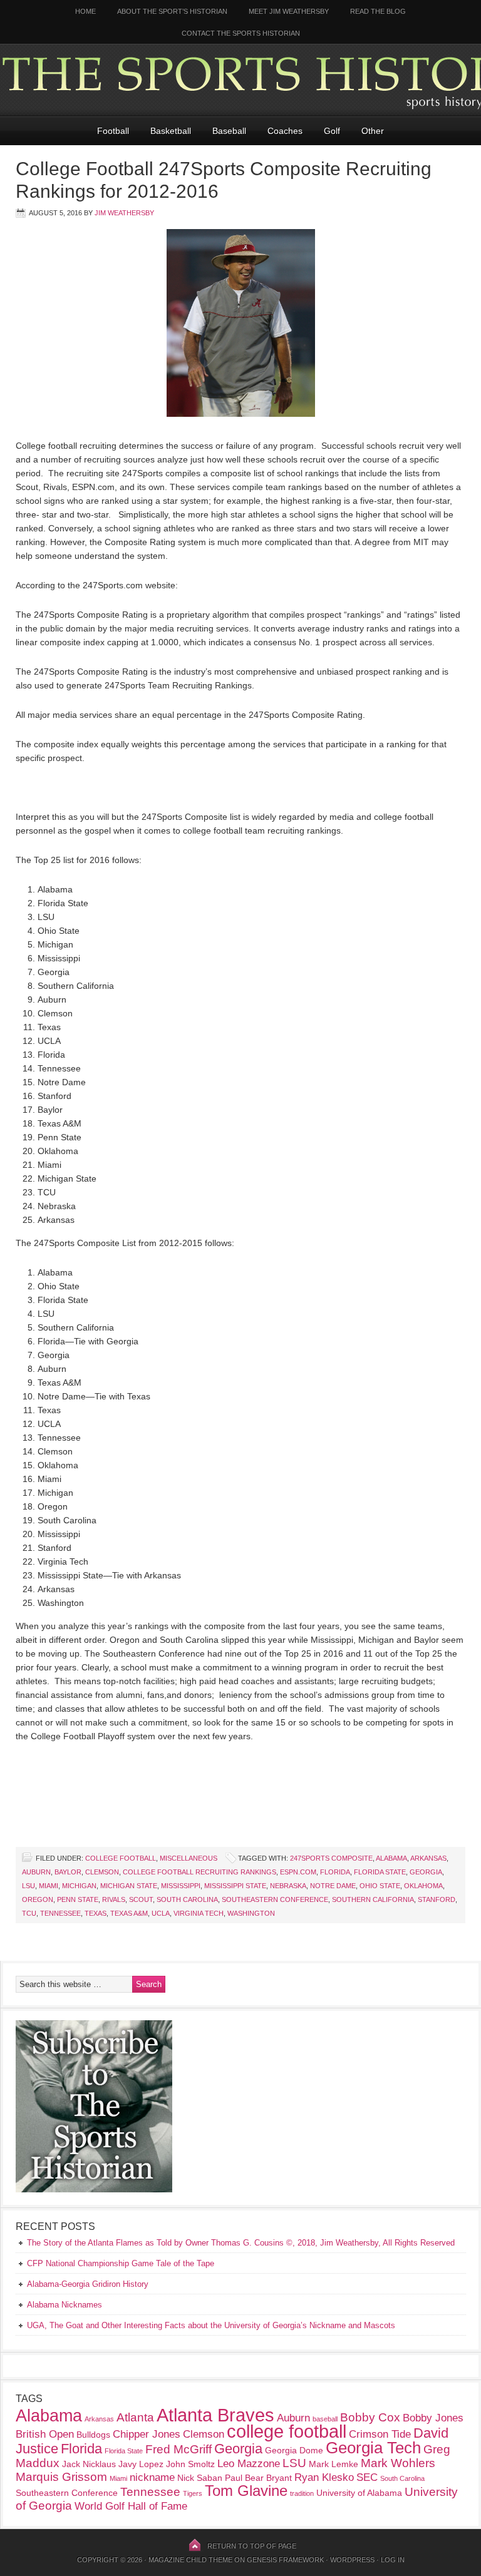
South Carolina (187, 1899)
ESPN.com (298, 1872)
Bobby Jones (433, 2418)
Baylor (68, 1872)
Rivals (114, 1899)
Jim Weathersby (124, 213)
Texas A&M (129, 1913)
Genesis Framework (285, 2560)
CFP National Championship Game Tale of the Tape (121, 2263)
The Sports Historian (240, 80)
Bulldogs (93, 2435)
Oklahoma (423, 1886)
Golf (332, 131)
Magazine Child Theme (190, 2560)
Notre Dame (333, 1886)
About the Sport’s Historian (172, 11)
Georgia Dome (294, 2450)
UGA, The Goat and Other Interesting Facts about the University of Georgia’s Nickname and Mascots (211, 2325)
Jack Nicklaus (89, 2464)
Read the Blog (378, 11)
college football (287, 2431)
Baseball (229, 131)
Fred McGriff (178, 2449)
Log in (393, 2560)
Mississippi (181, 1886)
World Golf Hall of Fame (131, 2506)
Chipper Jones (147, 2434)
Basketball (171, 131)
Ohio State (380, 1886)
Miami (49, 1886)
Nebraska (288, 1886)
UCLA (161, 1913)
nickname (152, 2477)
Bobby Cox (370, 2417)
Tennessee (60, 1913)
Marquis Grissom (61, 2477)
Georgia (426, 1872)
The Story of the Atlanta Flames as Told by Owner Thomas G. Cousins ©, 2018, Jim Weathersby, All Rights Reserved (241, 2243)
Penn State (78, 1899)
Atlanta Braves (215, 2415)
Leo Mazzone (249, 2464)
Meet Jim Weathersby (289, 11)
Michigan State (129, 1886)
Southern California (373, 1899)
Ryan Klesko (324, 2477)
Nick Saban (200, 2478)
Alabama (391, 1858)
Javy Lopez (141, 2464)
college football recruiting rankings (199, 1872)
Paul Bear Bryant (258, 2478)
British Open (45, 2434)
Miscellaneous (189, 1858)
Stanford (437, 1899)
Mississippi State (235, 1886)
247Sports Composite (331, 1858)
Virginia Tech (199, 1913)
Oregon (38, 1899)
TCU (29, 1913)
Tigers (193, 2493)
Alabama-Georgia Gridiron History (88, 2284)
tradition (302, 2493)
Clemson (102, 1872)
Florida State (380, 1872)
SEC (367, 2477)
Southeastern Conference (275, 1899)
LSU (28, 1886)
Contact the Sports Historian (241, 33)
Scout (141, 1899)
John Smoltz (190, 2464)
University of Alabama (359, 2493)
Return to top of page (252, 2546)
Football (113, 131)
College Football (121, 1858)
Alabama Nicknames (65, 2305)
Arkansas (428, 1858)
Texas (96, 1913)
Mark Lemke (334, 2464)
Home (85, 11)
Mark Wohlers (398, 2463)
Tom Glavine (246, 2491)
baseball (325, 2419)
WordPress (352, 2560)
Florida (335, 1872)
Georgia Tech (373, 2448)
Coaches (285, 131)
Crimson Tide (380, 2434)
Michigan (79, 1886)
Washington (251, 1913)
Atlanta (135, 2417)
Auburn (36, 1872)
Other (373, 131)
